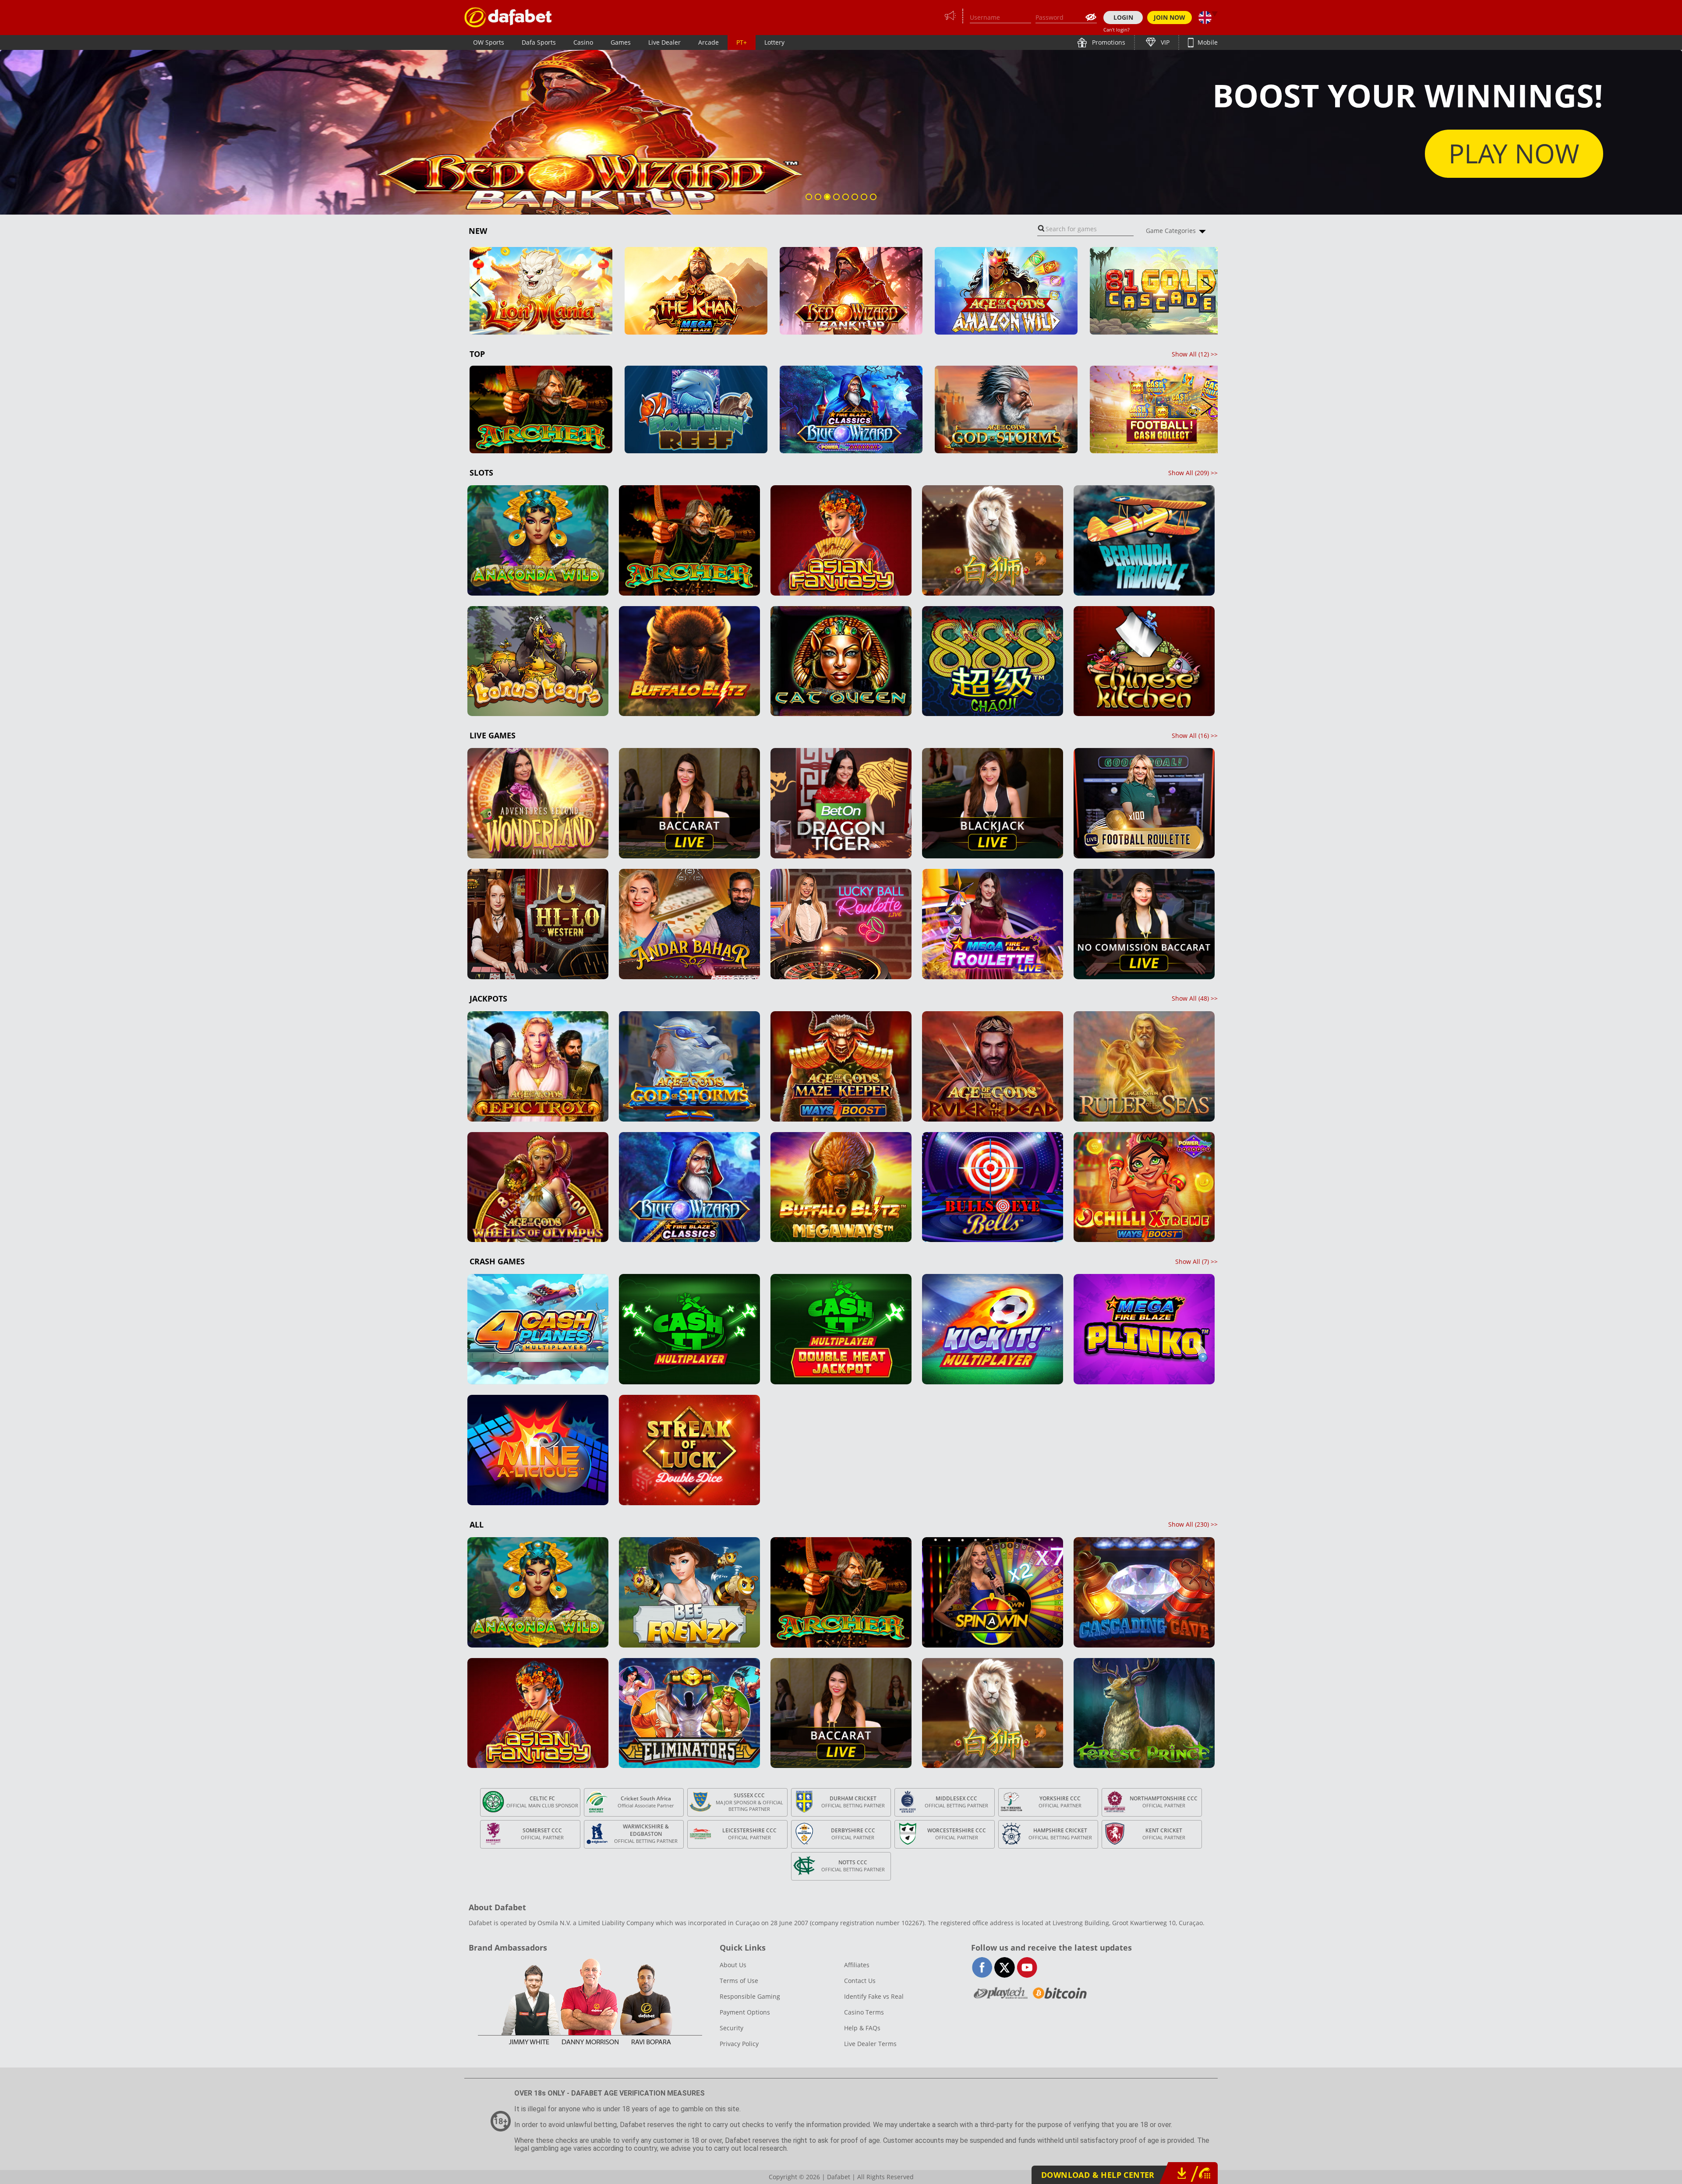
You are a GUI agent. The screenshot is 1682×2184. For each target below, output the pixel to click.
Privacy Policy (739, 2044)
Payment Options (745, 2012)
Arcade (708, 42)
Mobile (1207, 42)
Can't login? (1117, 30)
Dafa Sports (539, 42)
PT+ (742, 42)
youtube (1027, 1967)
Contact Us (860, 1981)
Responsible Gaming (750, 1996)
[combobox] (1085, 229)
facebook (982, 1967)
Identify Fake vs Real (874, 1996)
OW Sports (489, 42)
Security (731, 2028)
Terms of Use (739, 1981)
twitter (1005, 1967)
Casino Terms (864, 2012)
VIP (1164, 42)
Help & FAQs (862, 2028)
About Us (733, 1965)
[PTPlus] (508, 17)
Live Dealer (664, 42)
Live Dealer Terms (870, 2044)
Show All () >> (1195, 354)
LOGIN (1123, 17)
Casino (583, 42)
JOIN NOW (1170, 17)
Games (621, 42)
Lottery (774, 42)
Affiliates (857, 1965)
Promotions (1108, 42)
